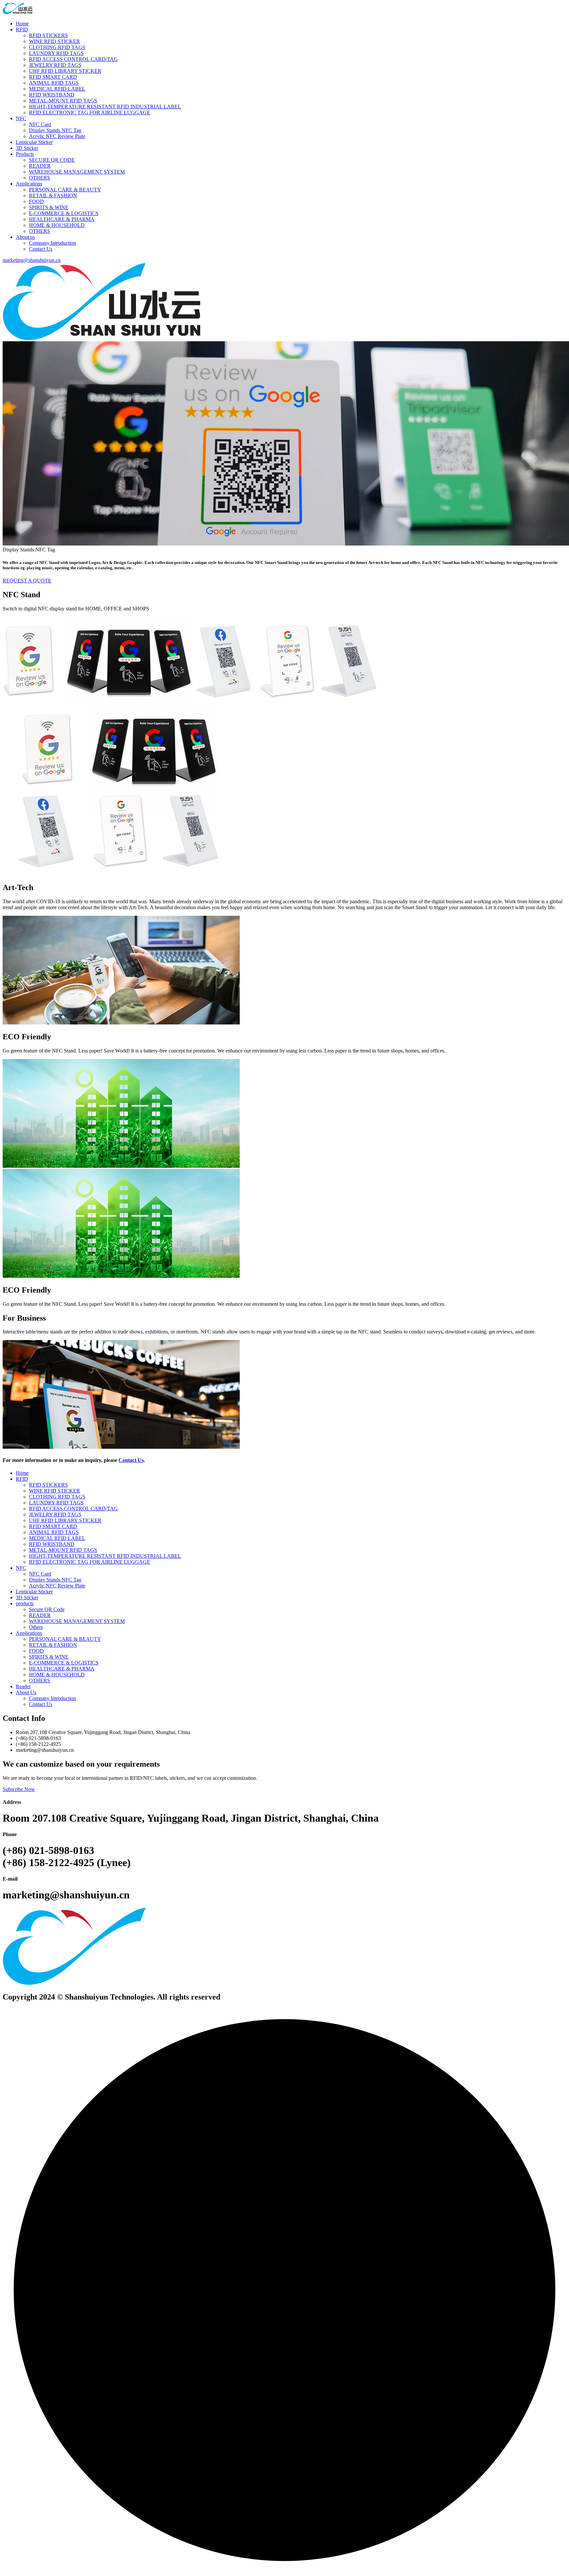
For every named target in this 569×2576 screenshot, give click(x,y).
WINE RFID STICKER (54, 41)
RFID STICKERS (48, 35)
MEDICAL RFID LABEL (57, 89)
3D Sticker (27, 148)
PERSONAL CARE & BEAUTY (65, 190)
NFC (21, 118)
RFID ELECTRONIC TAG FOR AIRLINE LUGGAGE (90, 112)
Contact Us (41, 249)
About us (25, 237)
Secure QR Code (47, 1609)
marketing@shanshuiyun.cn (32, 260)
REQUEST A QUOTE (27, 581)
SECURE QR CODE (52, 160)
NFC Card (40, 124)
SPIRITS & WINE (49, 207)
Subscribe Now (19, 1789)
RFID (22, 29)
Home (22, 24)
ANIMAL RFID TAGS (54, 83)
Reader (23, 1686)
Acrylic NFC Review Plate (57, 136)
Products (25, 154)
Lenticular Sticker (34, 142)
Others (36, 1627)
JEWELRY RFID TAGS (55, 65)
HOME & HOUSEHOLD (57, 225)
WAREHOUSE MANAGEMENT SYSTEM (77, 172)
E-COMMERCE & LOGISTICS (64, 213)
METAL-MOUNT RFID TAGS (63, 101)
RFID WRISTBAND (52, 95)
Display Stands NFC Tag (55, 130)
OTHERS (40, 178)
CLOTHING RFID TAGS (57, 47)
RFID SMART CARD (53, 77)
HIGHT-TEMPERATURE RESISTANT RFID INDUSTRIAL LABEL (105, 107)
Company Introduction (53, 243)
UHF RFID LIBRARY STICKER (65, 71)
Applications (29, 184)
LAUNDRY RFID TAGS (56, 53)
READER (40, 166)
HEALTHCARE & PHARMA (62, 219)
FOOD (36, 201)
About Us (26, 1692)
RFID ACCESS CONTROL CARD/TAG (73, 59)
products (25, 1603)
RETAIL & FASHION (53, 196)
